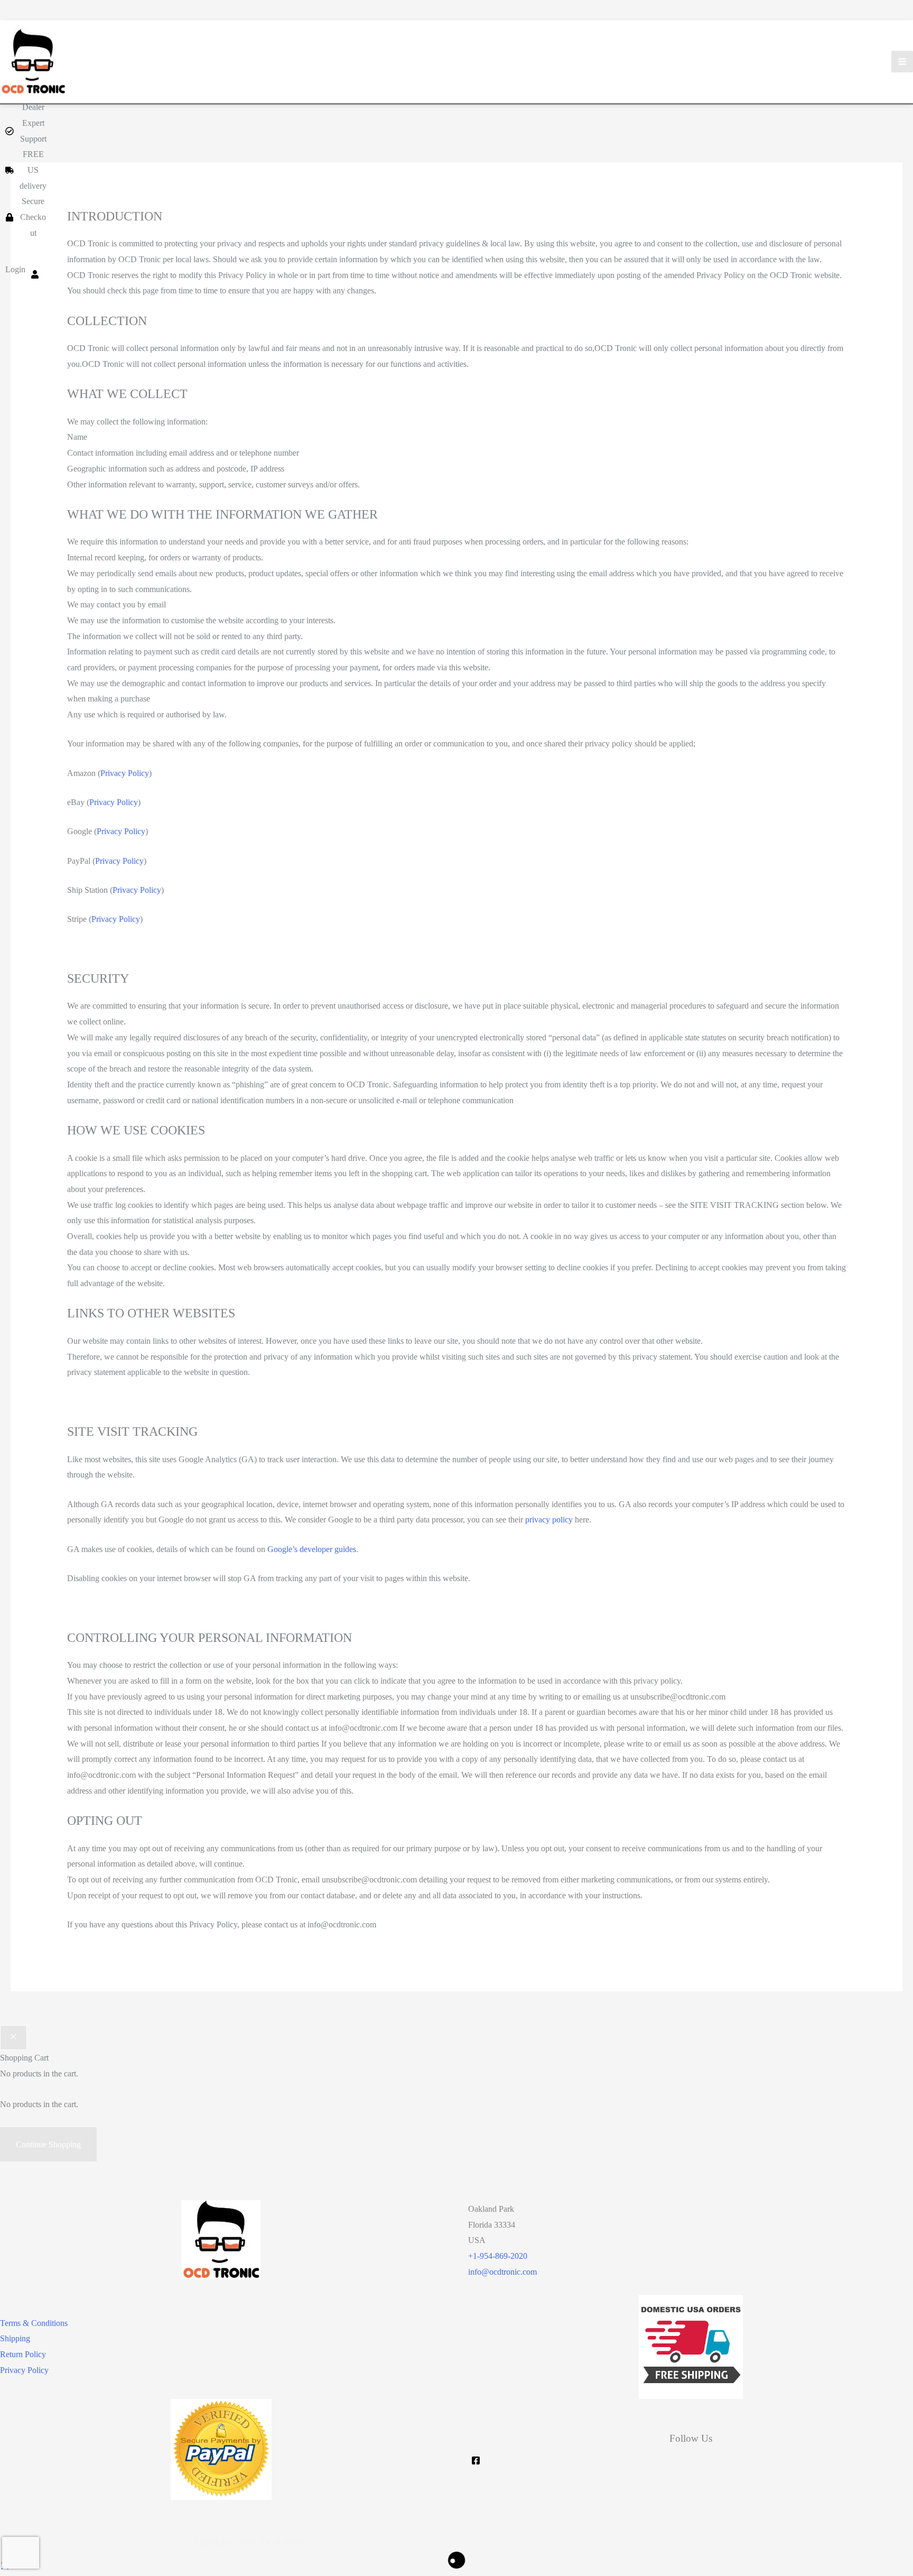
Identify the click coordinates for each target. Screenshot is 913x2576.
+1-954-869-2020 (498, 2256)
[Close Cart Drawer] (13, 2038)
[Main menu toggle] (902, 62)
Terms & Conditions (34, 2323)
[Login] (35, 270)
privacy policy (549, 1520)
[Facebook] (476, 2460)
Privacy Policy (125, 773)
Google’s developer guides (312, 1549)
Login (15, 269)
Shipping (15, 2338)
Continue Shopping (48, 2144)
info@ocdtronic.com (502, 2272)
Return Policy (23, 2354)
